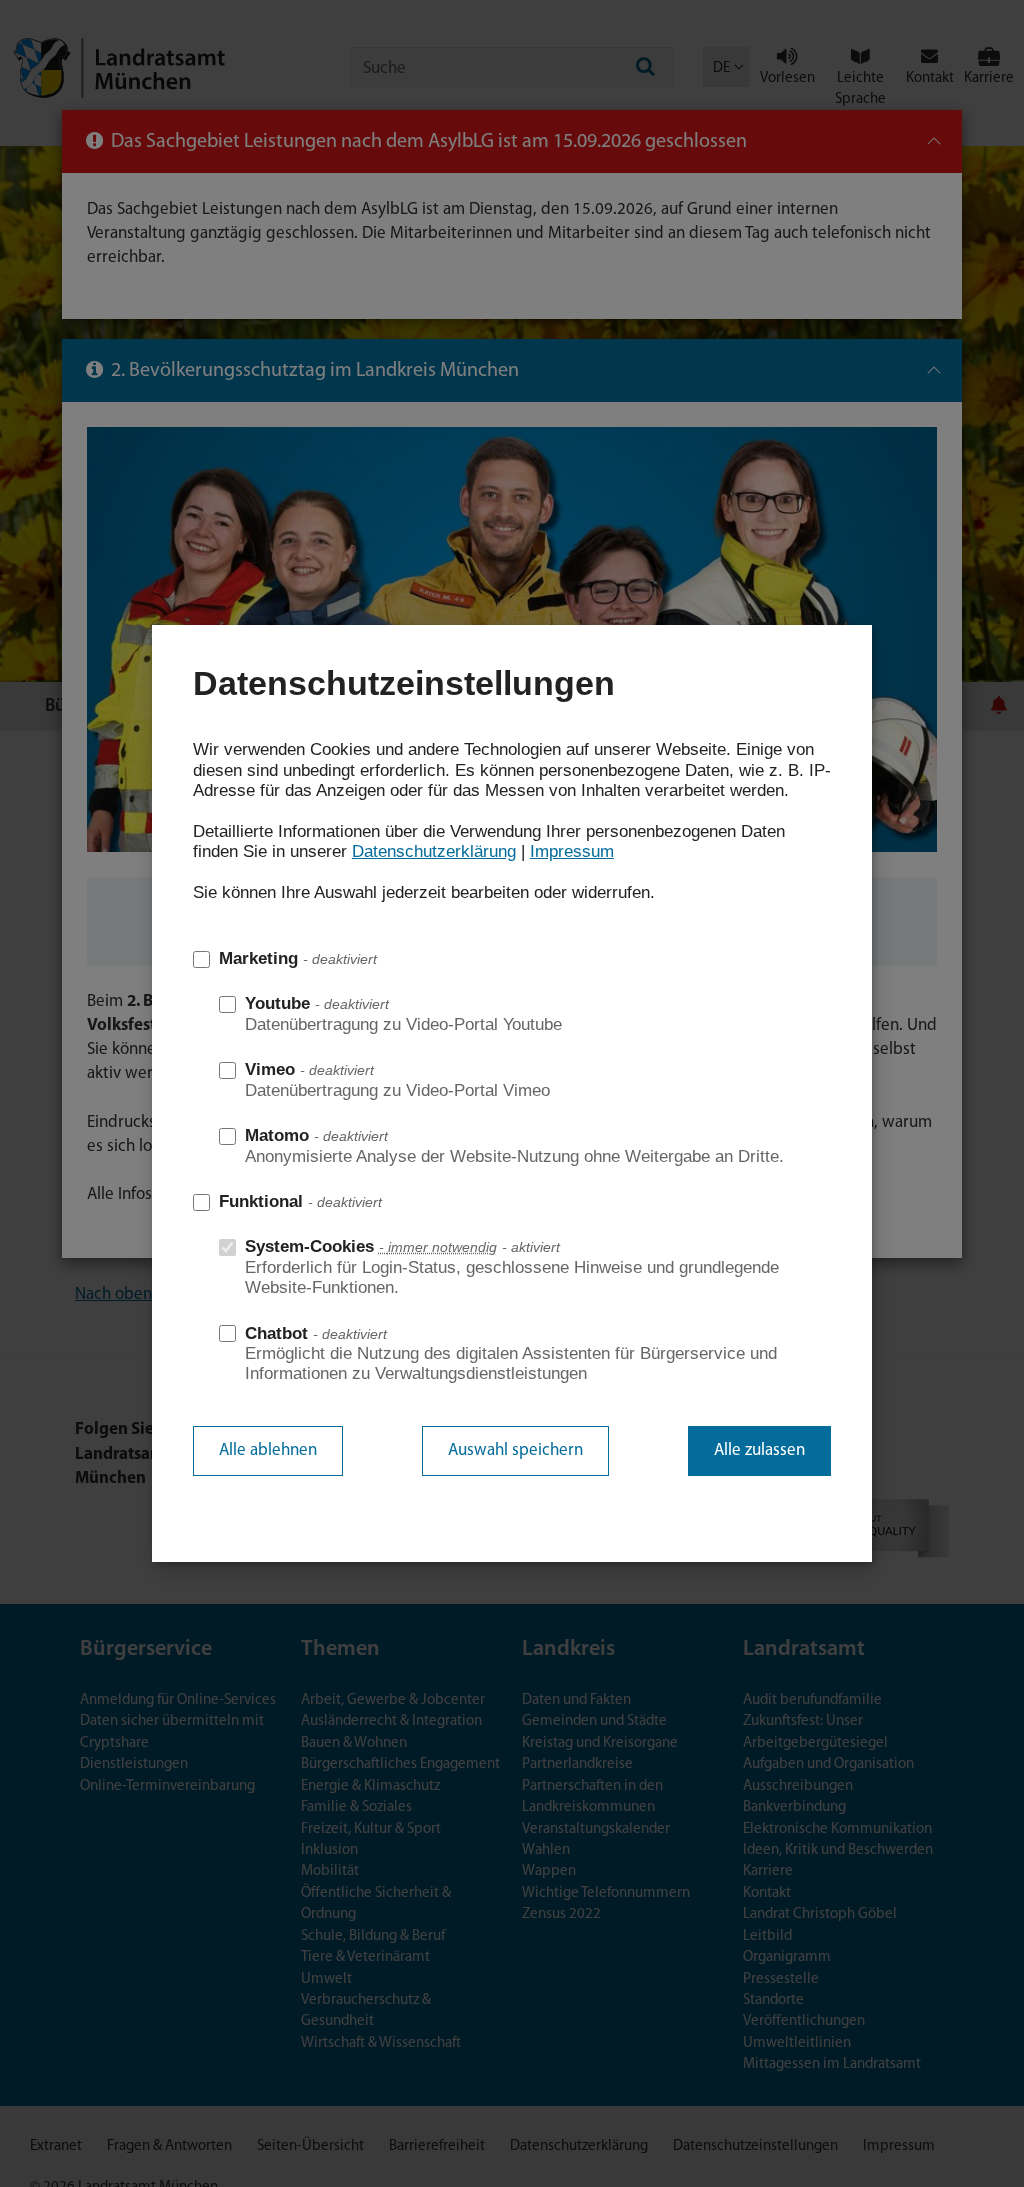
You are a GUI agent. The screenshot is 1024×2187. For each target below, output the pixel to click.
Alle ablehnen (268, 1450)
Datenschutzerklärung (434, 851)
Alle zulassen (759, 1450)
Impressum (572, 851)
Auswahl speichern (515, 1450)
